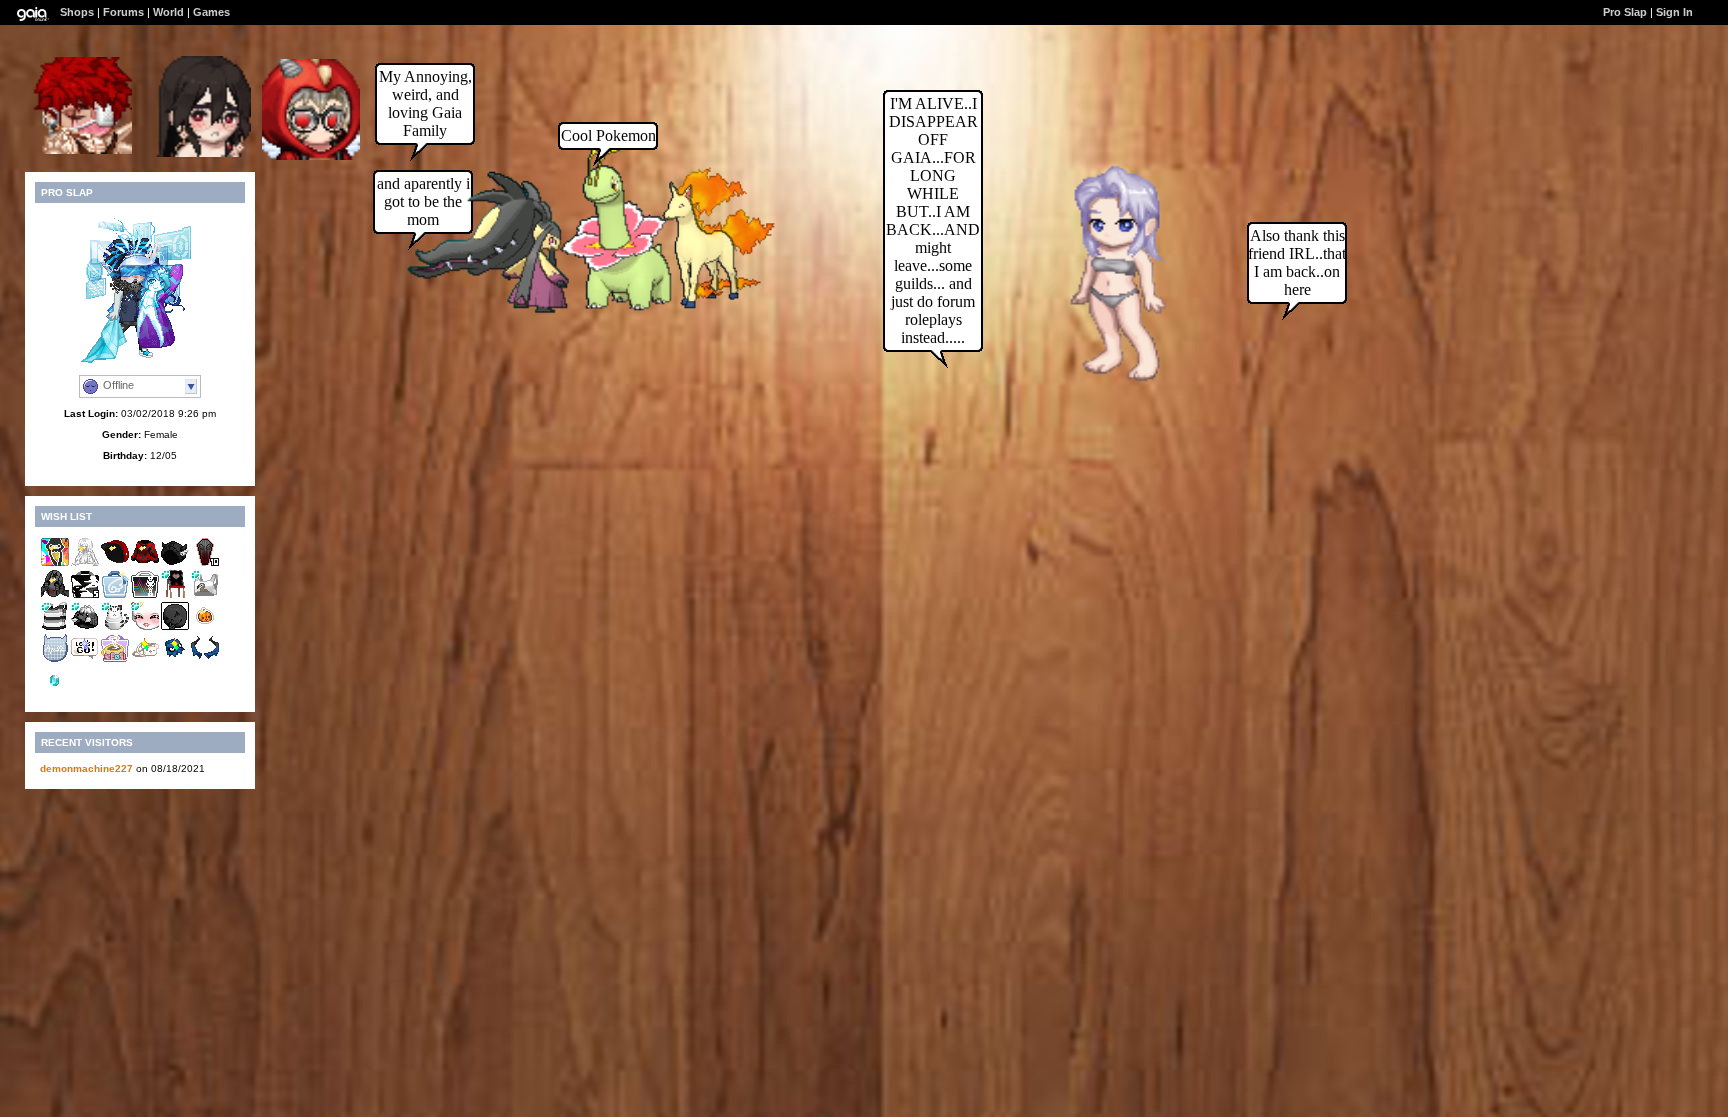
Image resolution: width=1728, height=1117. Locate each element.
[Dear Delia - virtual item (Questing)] (145, 563)
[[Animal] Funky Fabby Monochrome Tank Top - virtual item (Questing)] (55, 627)
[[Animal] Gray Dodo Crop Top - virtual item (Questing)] (205, 595)
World (168, 12)
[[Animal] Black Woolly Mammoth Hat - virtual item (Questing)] (85, 627)
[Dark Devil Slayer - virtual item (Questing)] (55, 595)
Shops (77, 12)
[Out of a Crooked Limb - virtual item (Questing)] (55, 659)
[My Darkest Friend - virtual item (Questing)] (175, 627)
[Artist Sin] (1101, 384)
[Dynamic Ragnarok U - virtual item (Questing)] (175, 563)
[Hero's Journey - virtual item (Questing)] (85, 659)
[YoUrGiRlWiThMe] (311, 154)
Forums (123, 12)
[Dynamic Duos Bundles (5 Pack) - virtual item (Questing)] (85, 595)
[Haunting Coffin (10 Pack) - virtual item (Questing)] (205, 563)
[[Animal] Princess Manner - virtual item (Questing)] (145, 627)
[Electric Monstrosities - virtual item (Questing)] (145, 595)
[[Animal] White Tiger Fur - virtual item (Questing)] (115, 627)
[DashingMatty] (82, 148)
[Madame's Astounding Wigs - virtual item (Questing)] (85, 563)
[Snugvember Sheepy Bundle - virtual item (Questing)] (115, 659)
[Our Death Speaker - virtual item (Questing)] (175, 659)
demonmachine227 (86, 768)
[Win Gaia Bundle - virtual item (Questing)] (115, 595)
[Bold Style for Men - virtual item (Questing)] (115, 563)
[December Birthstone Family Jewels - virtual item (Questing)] (55, 691)
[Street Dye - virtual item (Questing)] (55, 563)
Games (211, 12)
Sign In (1674, 12)
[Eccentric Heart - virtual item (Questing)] (145, 659)
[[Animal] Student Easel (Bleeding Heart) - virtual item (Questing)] (175, 595)
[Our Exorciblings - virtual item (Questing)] (205, 659)
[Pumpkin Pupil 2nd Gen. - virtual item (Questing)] (205, 627)
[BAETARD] (203, 151)
